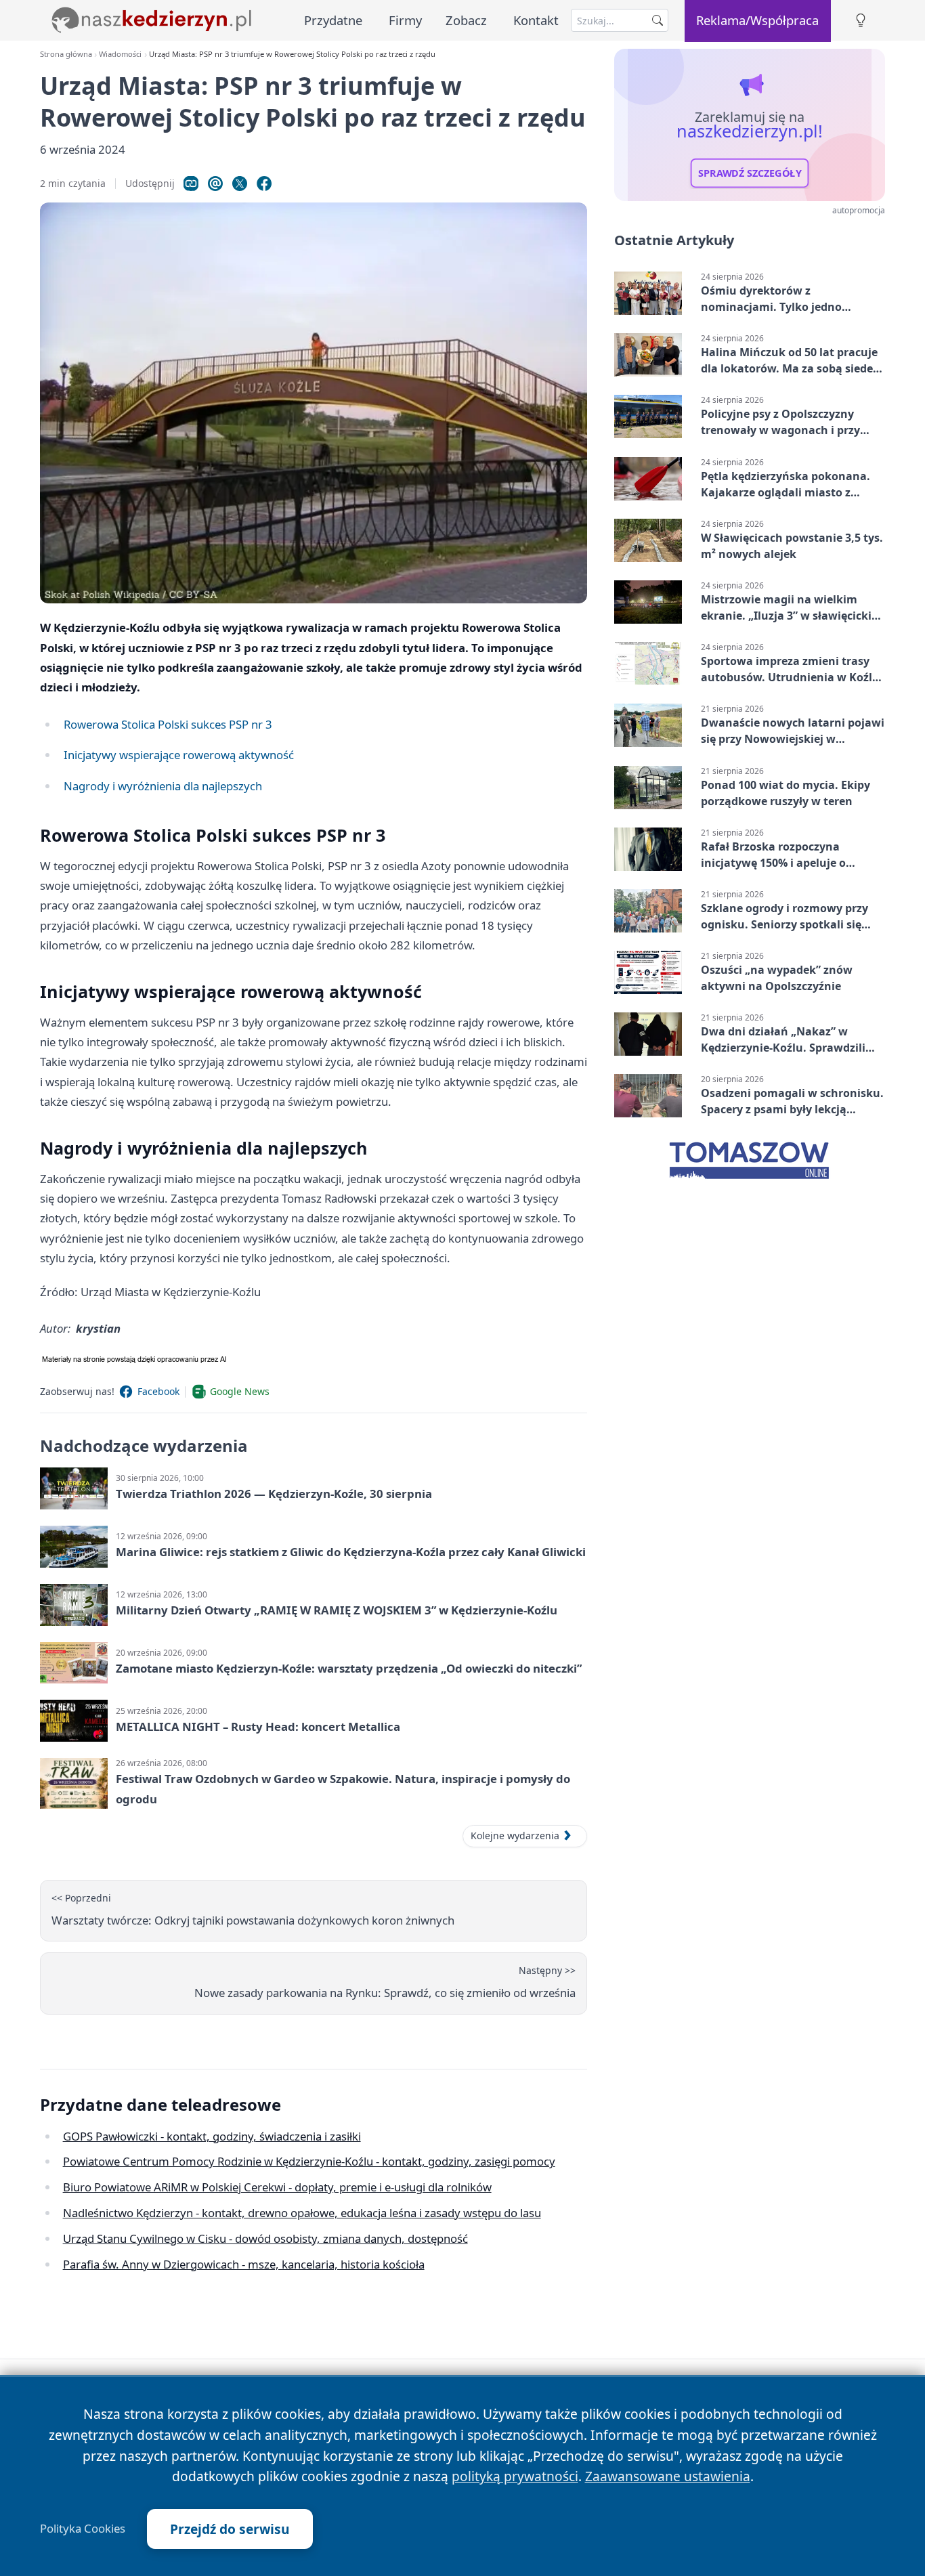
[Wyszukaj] (658, 20)
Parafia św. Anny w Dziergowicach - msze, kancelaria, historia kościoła (244, 2264)
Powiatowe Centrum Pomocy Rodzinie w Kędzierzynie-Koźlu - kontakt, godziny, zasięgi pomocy (309, 2161)
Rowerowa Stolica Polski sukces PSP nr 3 (168, 724)
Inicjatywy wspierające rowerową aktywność (179, 755)
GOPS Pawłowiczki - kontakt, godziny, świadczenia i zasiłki (212, 2136)
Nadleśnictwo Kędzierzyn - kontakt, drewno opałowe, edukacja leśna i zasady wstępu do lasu (302, 2213)
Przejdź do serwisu (230, 2529)
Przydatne (333, 20)
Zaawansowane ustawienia (668, 2476)
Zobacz (466, 20)
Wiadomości (120, 54)
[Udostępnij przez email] (215, 184)
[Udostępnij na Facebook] (264, 184)
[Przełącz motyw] (861, 21)
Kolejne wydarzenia (515, 1836)
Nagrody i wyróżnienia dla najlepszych (163, 786)
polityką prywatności (515, 2476)
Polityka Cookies (83, 2529)
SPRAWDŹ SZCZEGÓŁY (750, 173)
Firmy (405, 20)
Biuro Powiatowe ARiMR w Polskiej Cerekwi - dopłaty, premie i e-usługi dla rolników (277, 2187)
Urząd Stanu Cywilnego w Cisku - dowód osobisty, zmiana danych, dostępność (265, 2238)
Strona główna (66, 54)
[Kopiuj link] (191, 184)
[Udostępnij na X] (240, 184)
